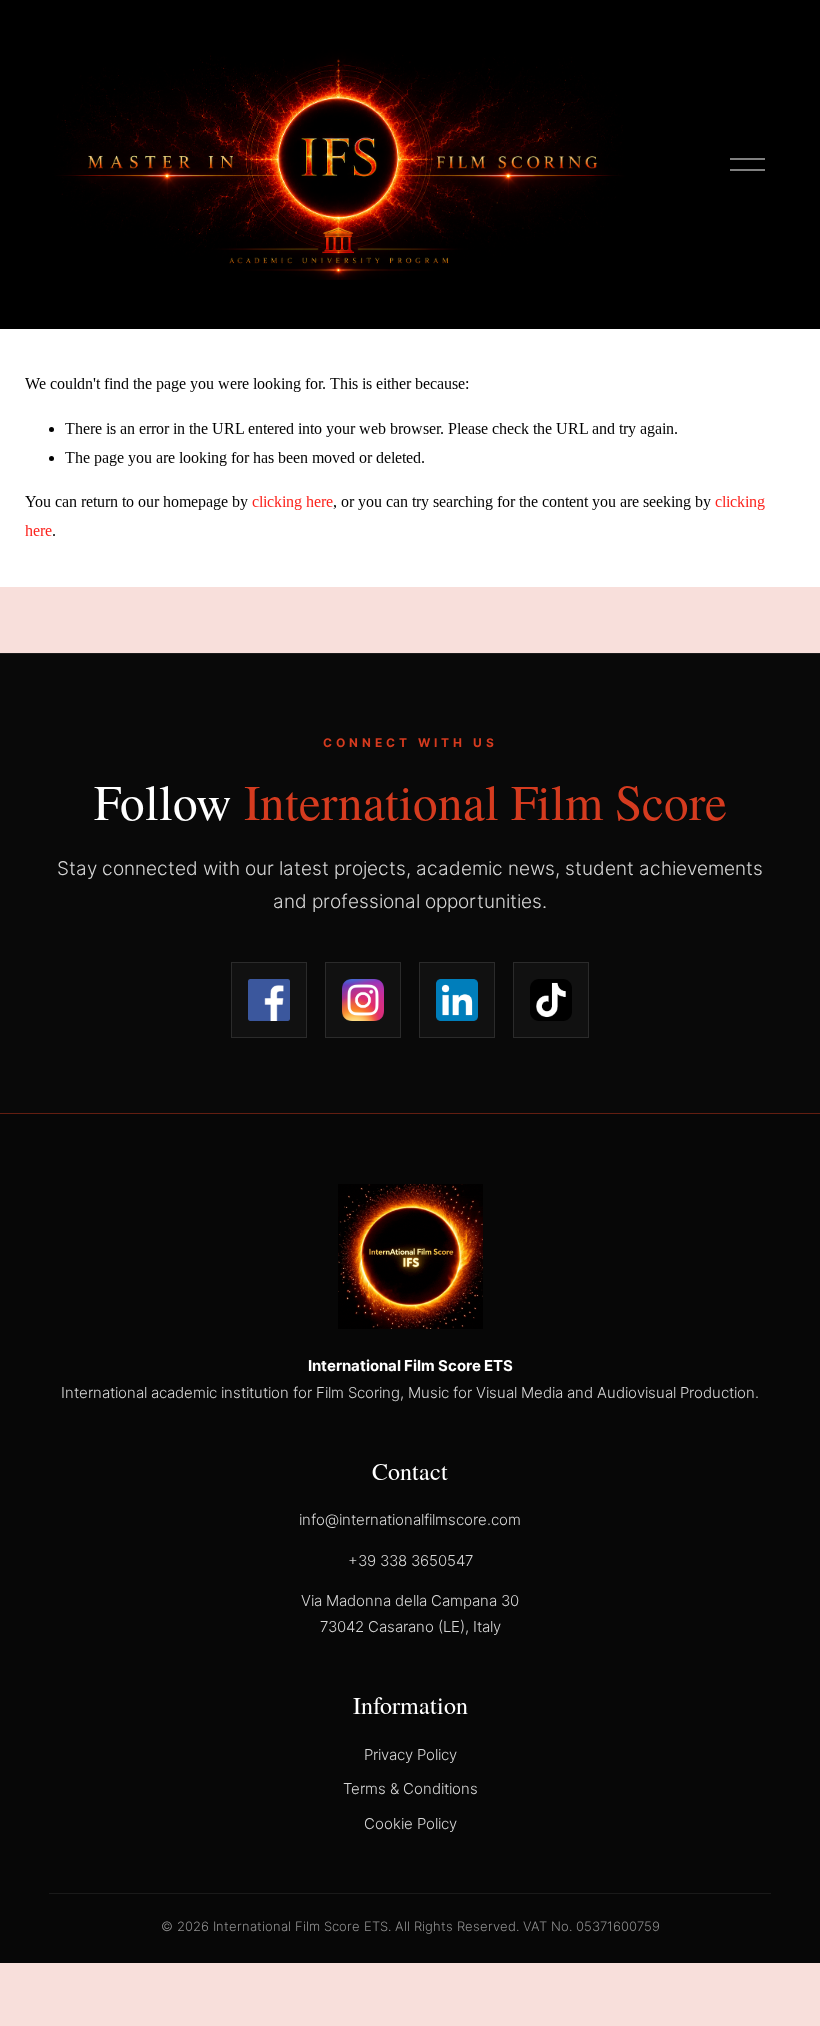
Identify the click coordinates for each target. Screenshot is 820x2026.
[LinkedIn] (457, 1000)
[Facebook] (269, 1000)
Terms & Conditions (410, 1788)
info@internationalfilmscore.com (410, 1519)
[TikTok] (551, 1000)
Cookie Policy (410, 1823)
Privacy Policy (410, 1754)
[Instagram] (363, 1000)
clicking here (292, 501)
